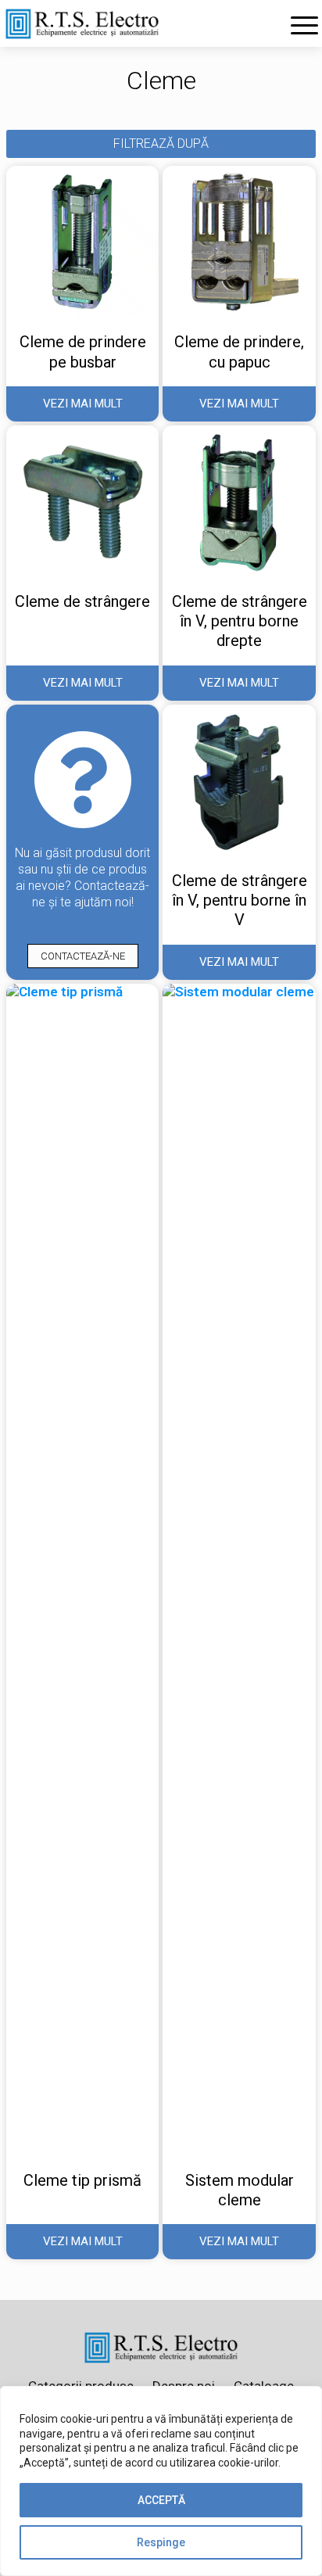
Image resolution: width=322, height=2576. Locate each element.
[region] (161, 2481)
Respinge (161, 2542)
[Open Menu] (304, 25)
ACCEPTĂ (161, 2500)
